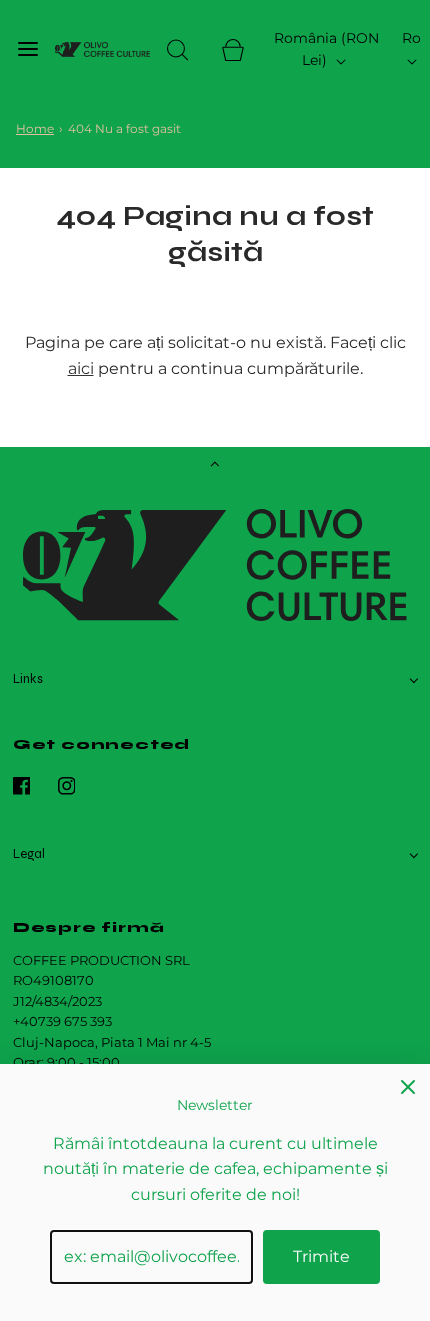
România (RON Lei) (326, 49)
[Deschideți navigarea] (27, 49)
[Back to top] (215, 466)
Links (28, 679)
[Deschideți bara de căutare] (177, 49)
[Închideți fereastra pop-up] (408, 1086)
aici (81, 368)
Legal (29, 854)
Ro (411, 38)
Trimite (321, 1256)
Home (35, 128)
